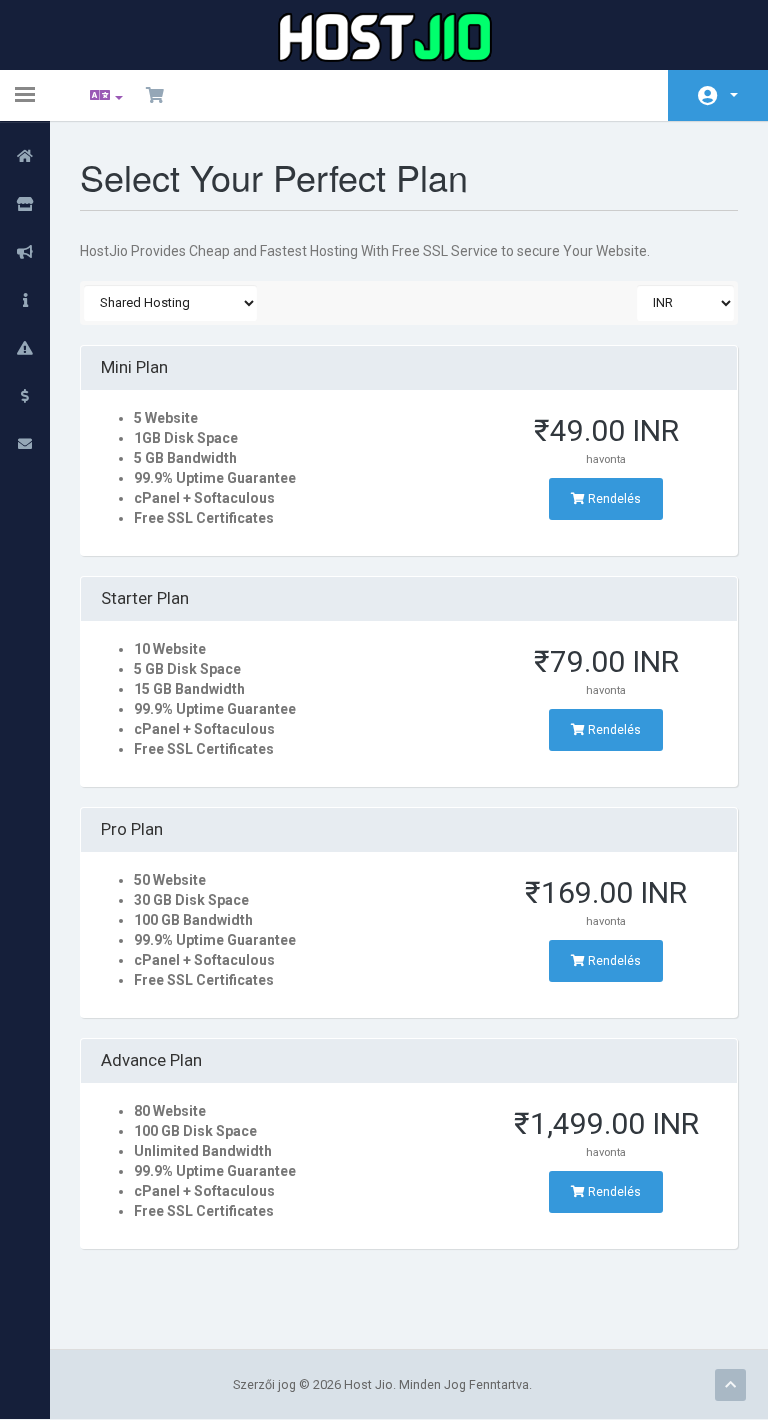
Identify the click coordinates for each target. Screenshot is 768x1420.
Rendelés (613, 499)
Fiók (718, 95)
